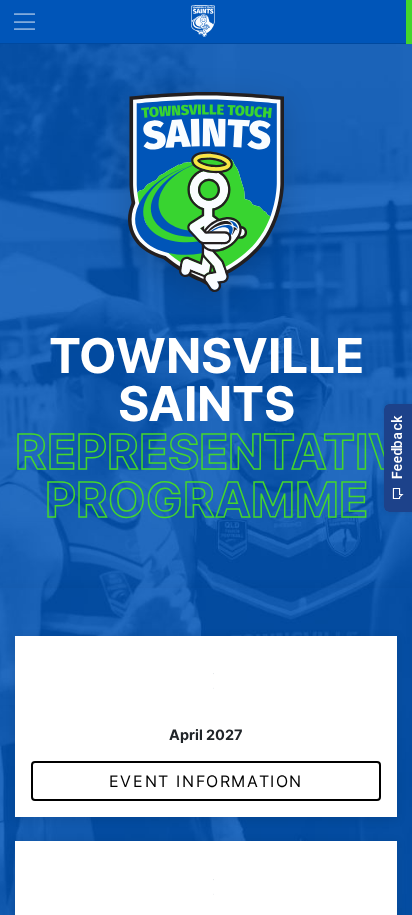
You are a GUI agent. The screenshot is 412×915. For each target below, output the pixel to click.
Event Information (206, 781)
